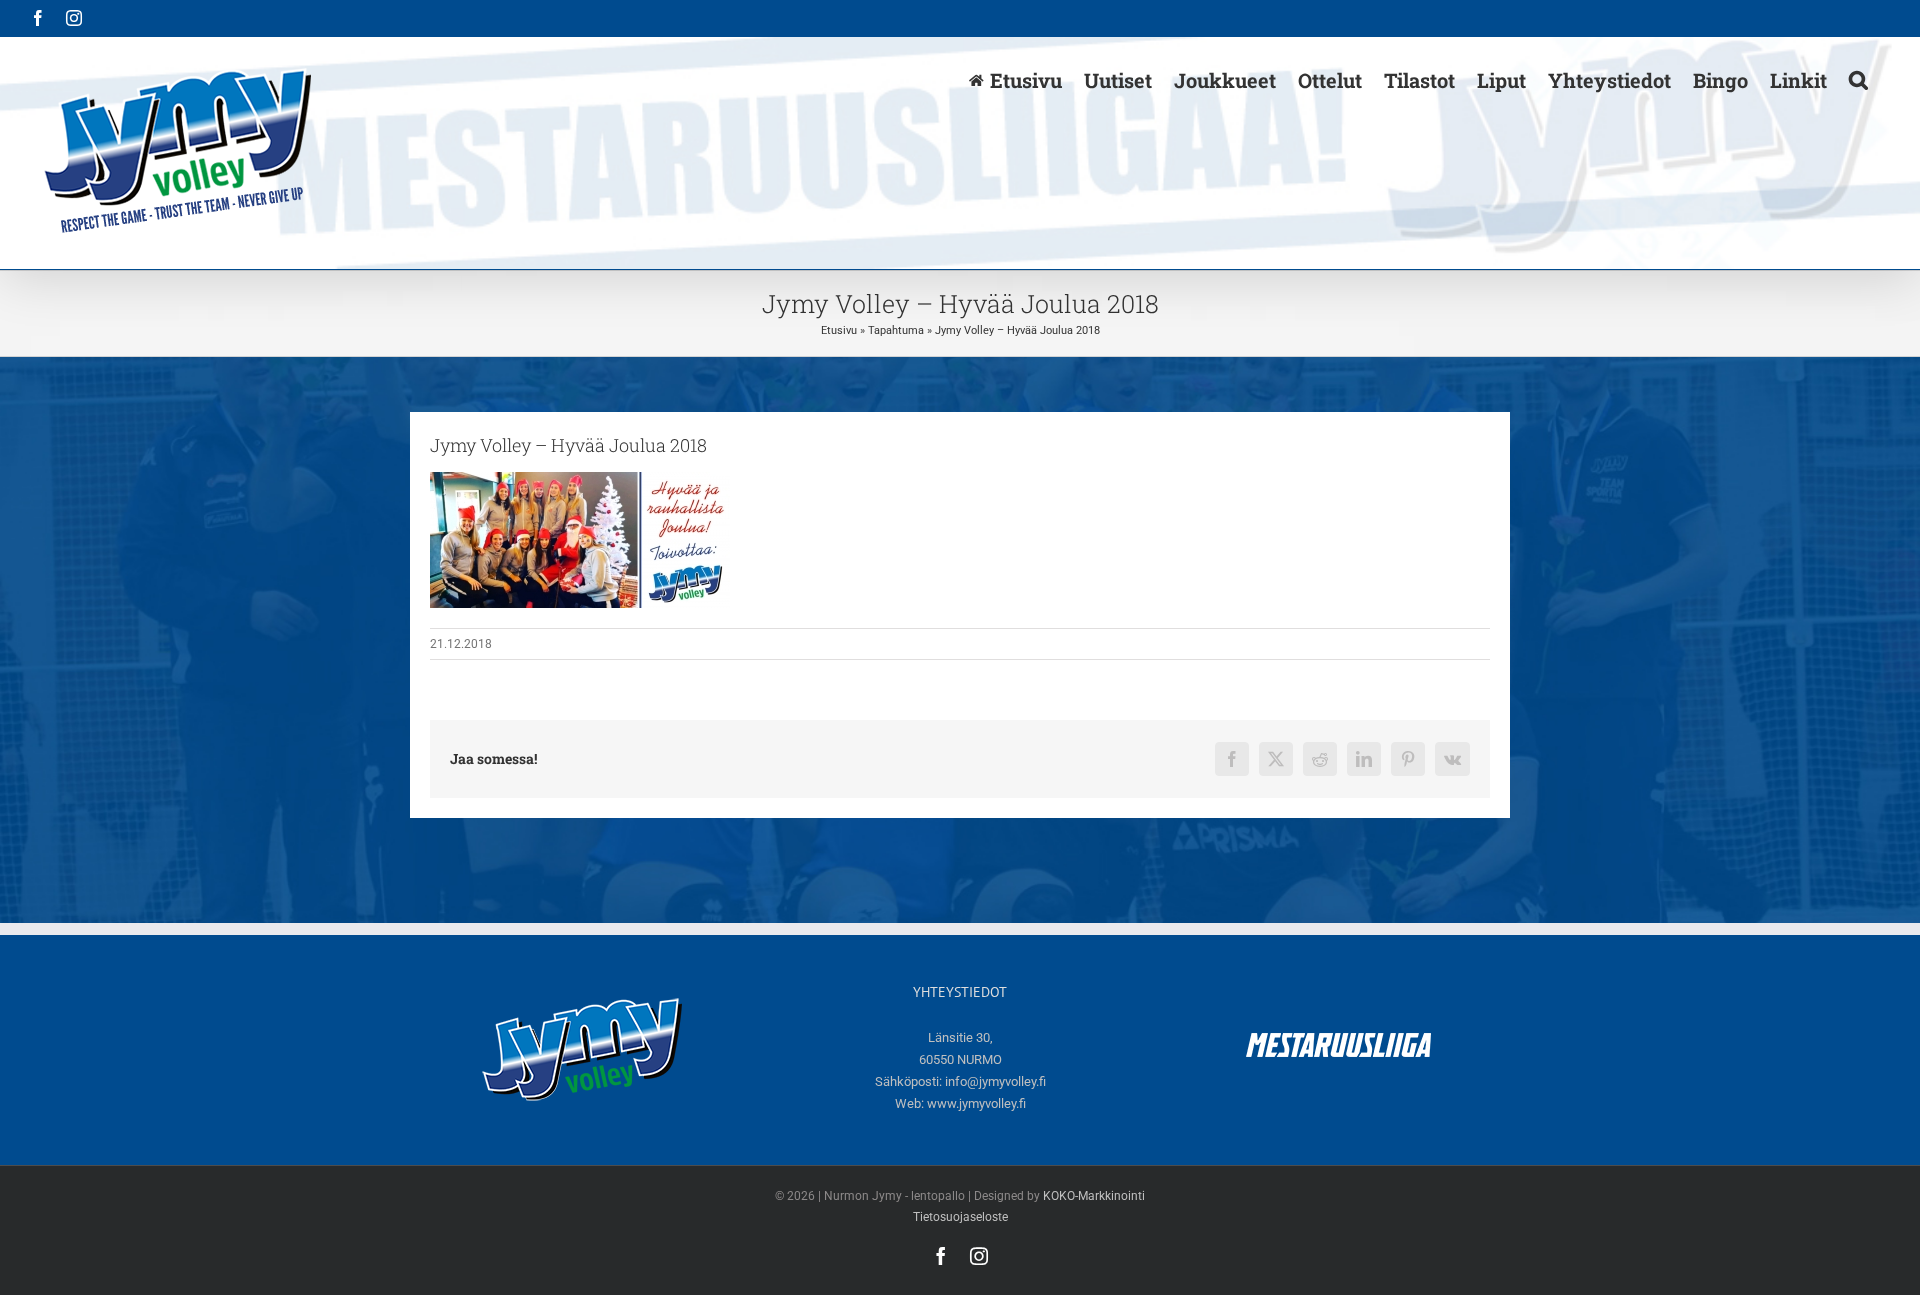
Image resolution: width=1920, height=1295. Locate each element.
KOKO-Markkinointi (1094, 1196)
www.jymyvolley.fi (976, 1103)
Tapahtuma (896, 330)
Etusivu (839, 330)
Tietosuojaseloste (960, 1217)
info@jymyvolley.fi (995, 1081)
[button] (1858, 79)
